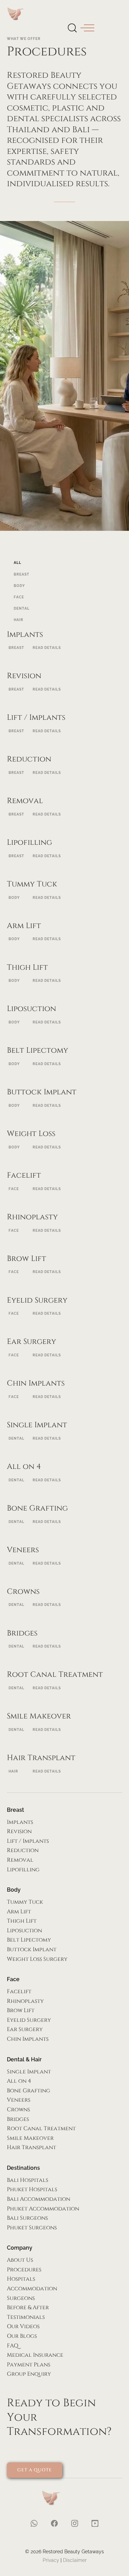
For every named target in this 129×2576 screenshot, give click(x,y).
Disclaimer (75, 2560)
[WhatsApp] (34, 1422)
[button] (87, 28)
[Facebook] (54, 1422)
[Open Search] (72, 27)
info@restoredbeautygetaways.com (64, 1265)
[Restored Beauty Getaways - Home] (18, 14)
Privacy (51, 2560)
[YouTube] (95, 1422)
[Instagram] (75, 1422)
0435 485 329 (65, 1275)
